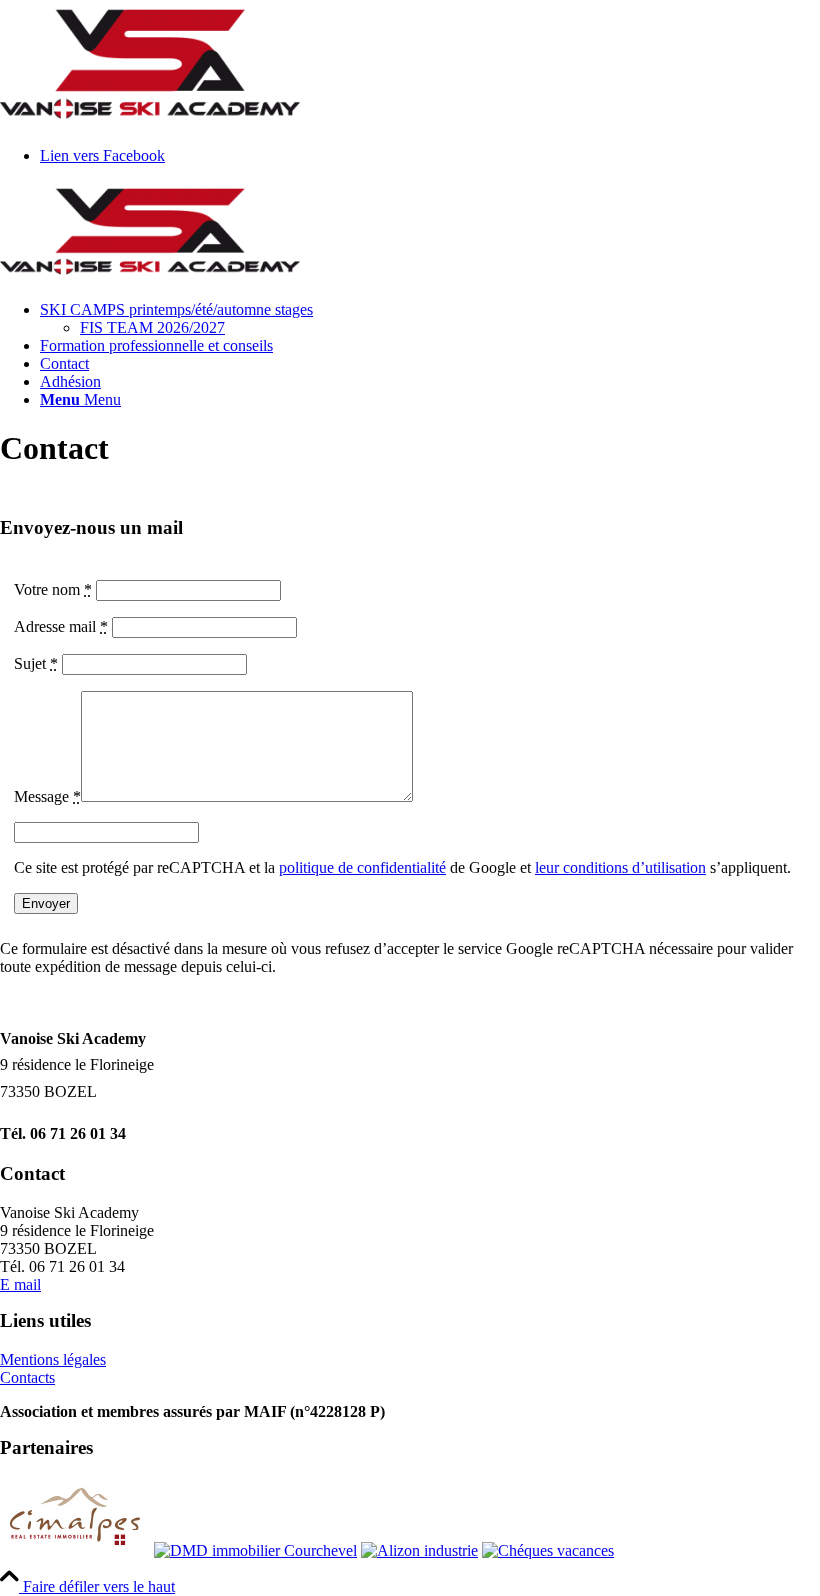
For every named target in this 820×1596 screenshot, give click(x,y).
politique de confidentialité (362, 867)
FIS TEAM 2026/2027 (152, 327)
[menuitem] (430, 319)
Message (47, 796)
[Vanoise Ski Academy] (150, 275)
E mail (20, 1284)
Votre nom (53, 589)
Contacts (27, 1377)
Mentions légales (53, 1359)
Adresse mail (61, 626)
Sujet (36, 663)
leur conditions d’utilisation (620, 867)
